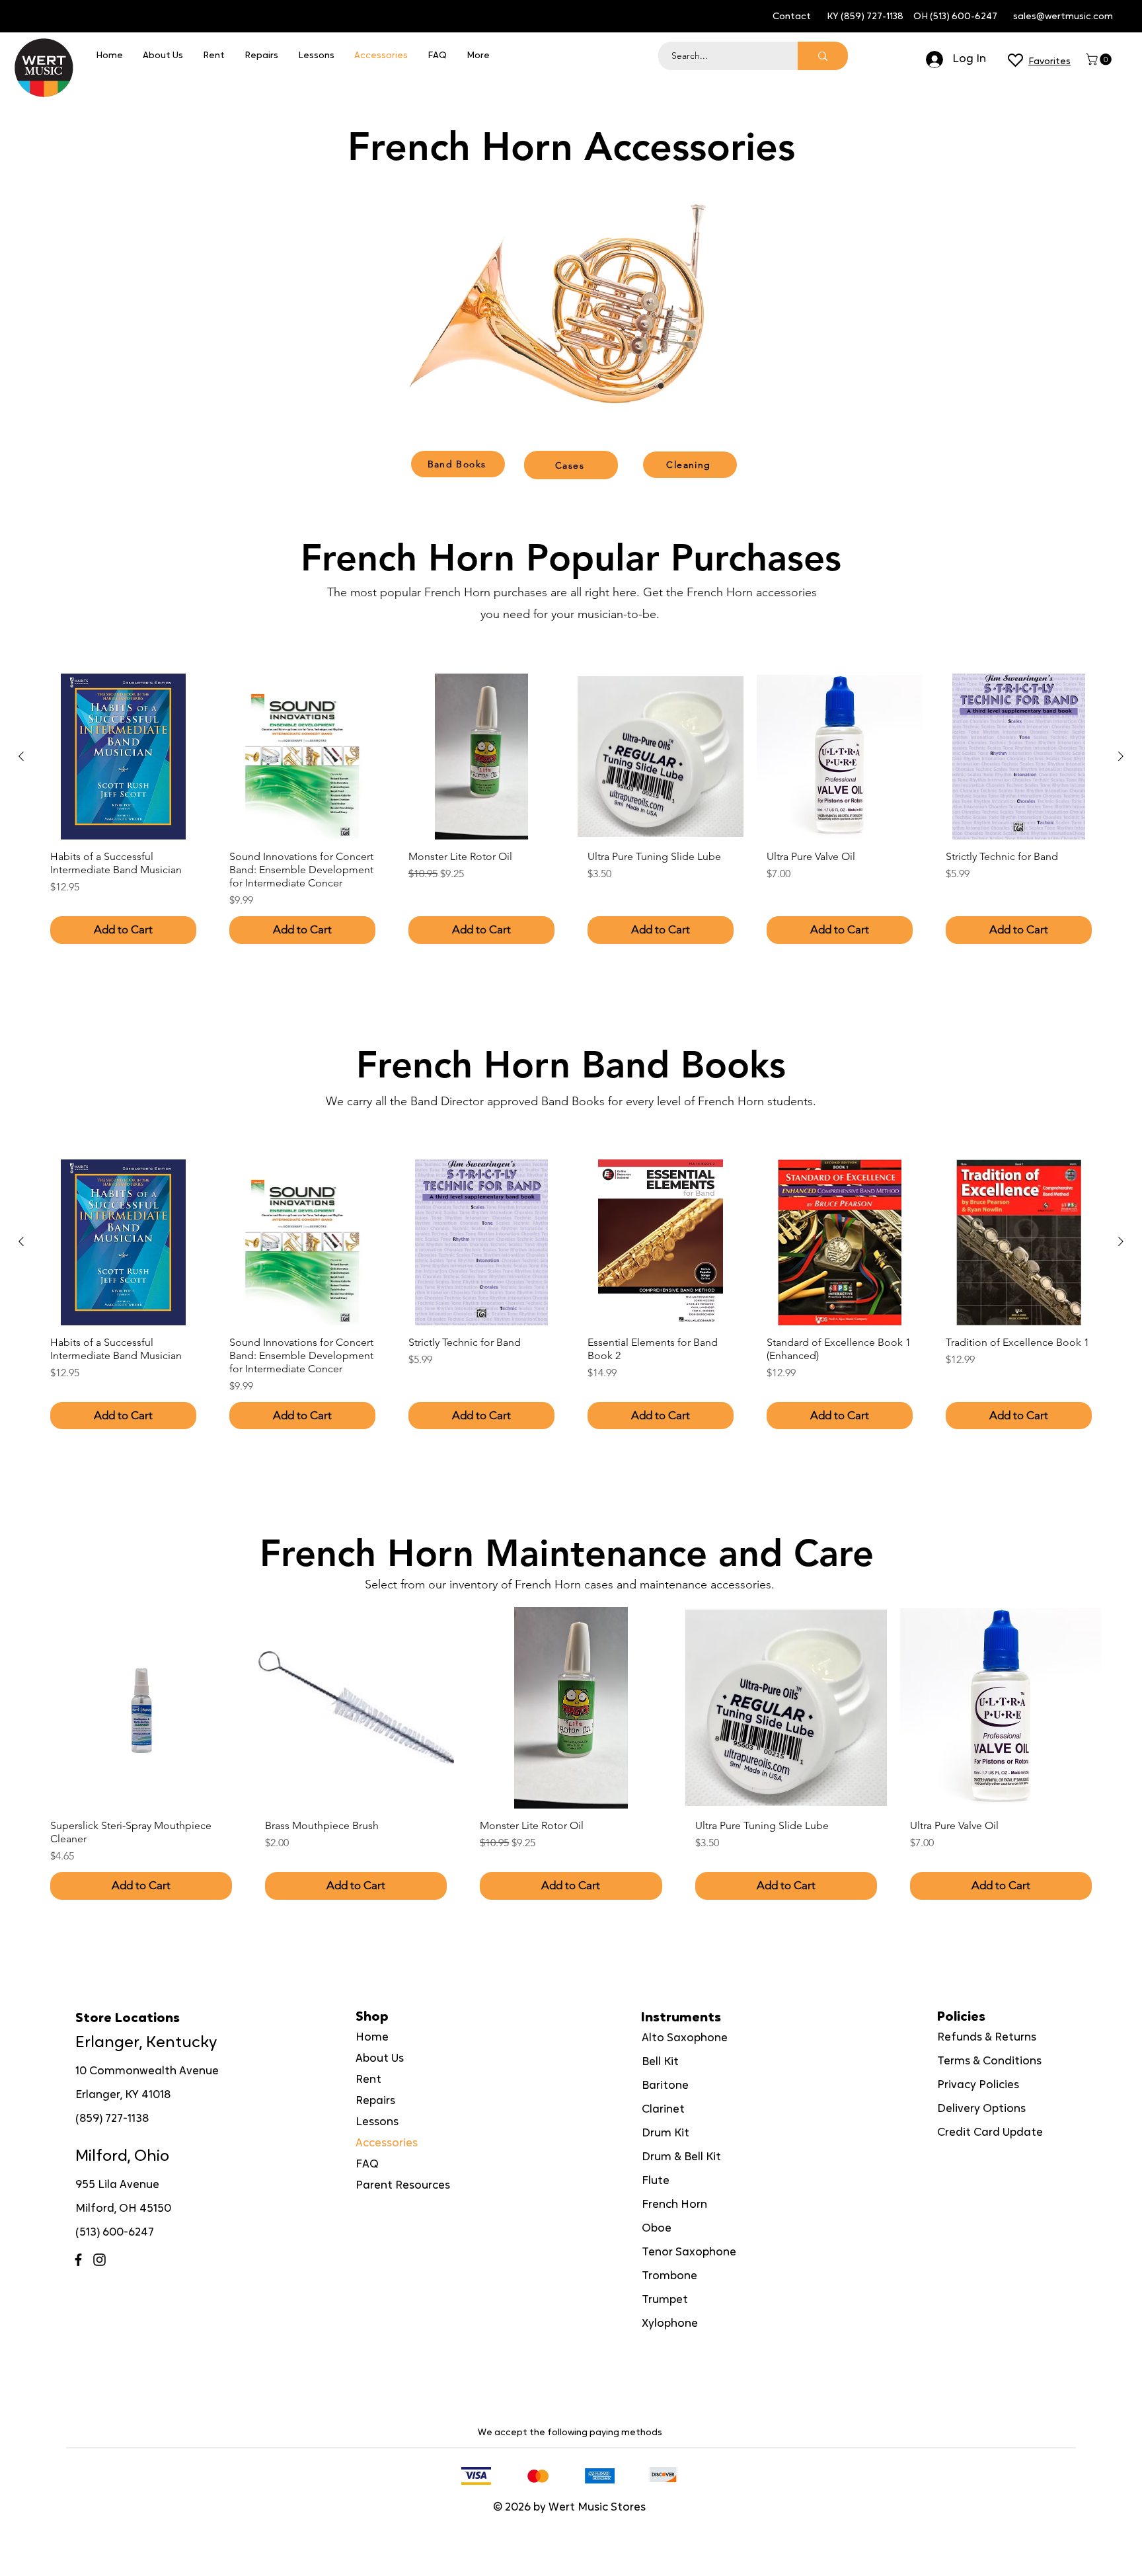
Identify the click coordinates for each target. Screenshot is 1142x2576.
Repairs (375, 2101)
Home (372, 2038)
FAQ (367, 2165)
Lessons (377, 2122)
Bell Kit (660, 2062)
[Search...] (823, 56)
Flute (656, 2181)
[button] (1100, 59)
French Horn (674, 2205)
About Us (380, 2059)
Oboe (657, 2229)
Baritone (665, 2086)
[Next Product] (1121, 756)
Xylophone (670, 2324)
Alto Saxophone (685, 2038)
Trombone (669, 2276)
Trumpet (665, 2300)
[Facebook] (78, 2260)
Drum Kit (666, 2133)
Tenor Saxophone (689, 2252)
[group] (571, 814)
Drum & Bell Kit (681, 2157)
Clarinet (663, 2110)
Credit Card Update (990, 2133)
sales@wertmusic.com (1063, 17)
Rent (368, 2080)
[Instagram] (99, 2260)
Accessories (387, 2143)
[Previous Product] (21, 756)
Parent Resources (403, 2186)
